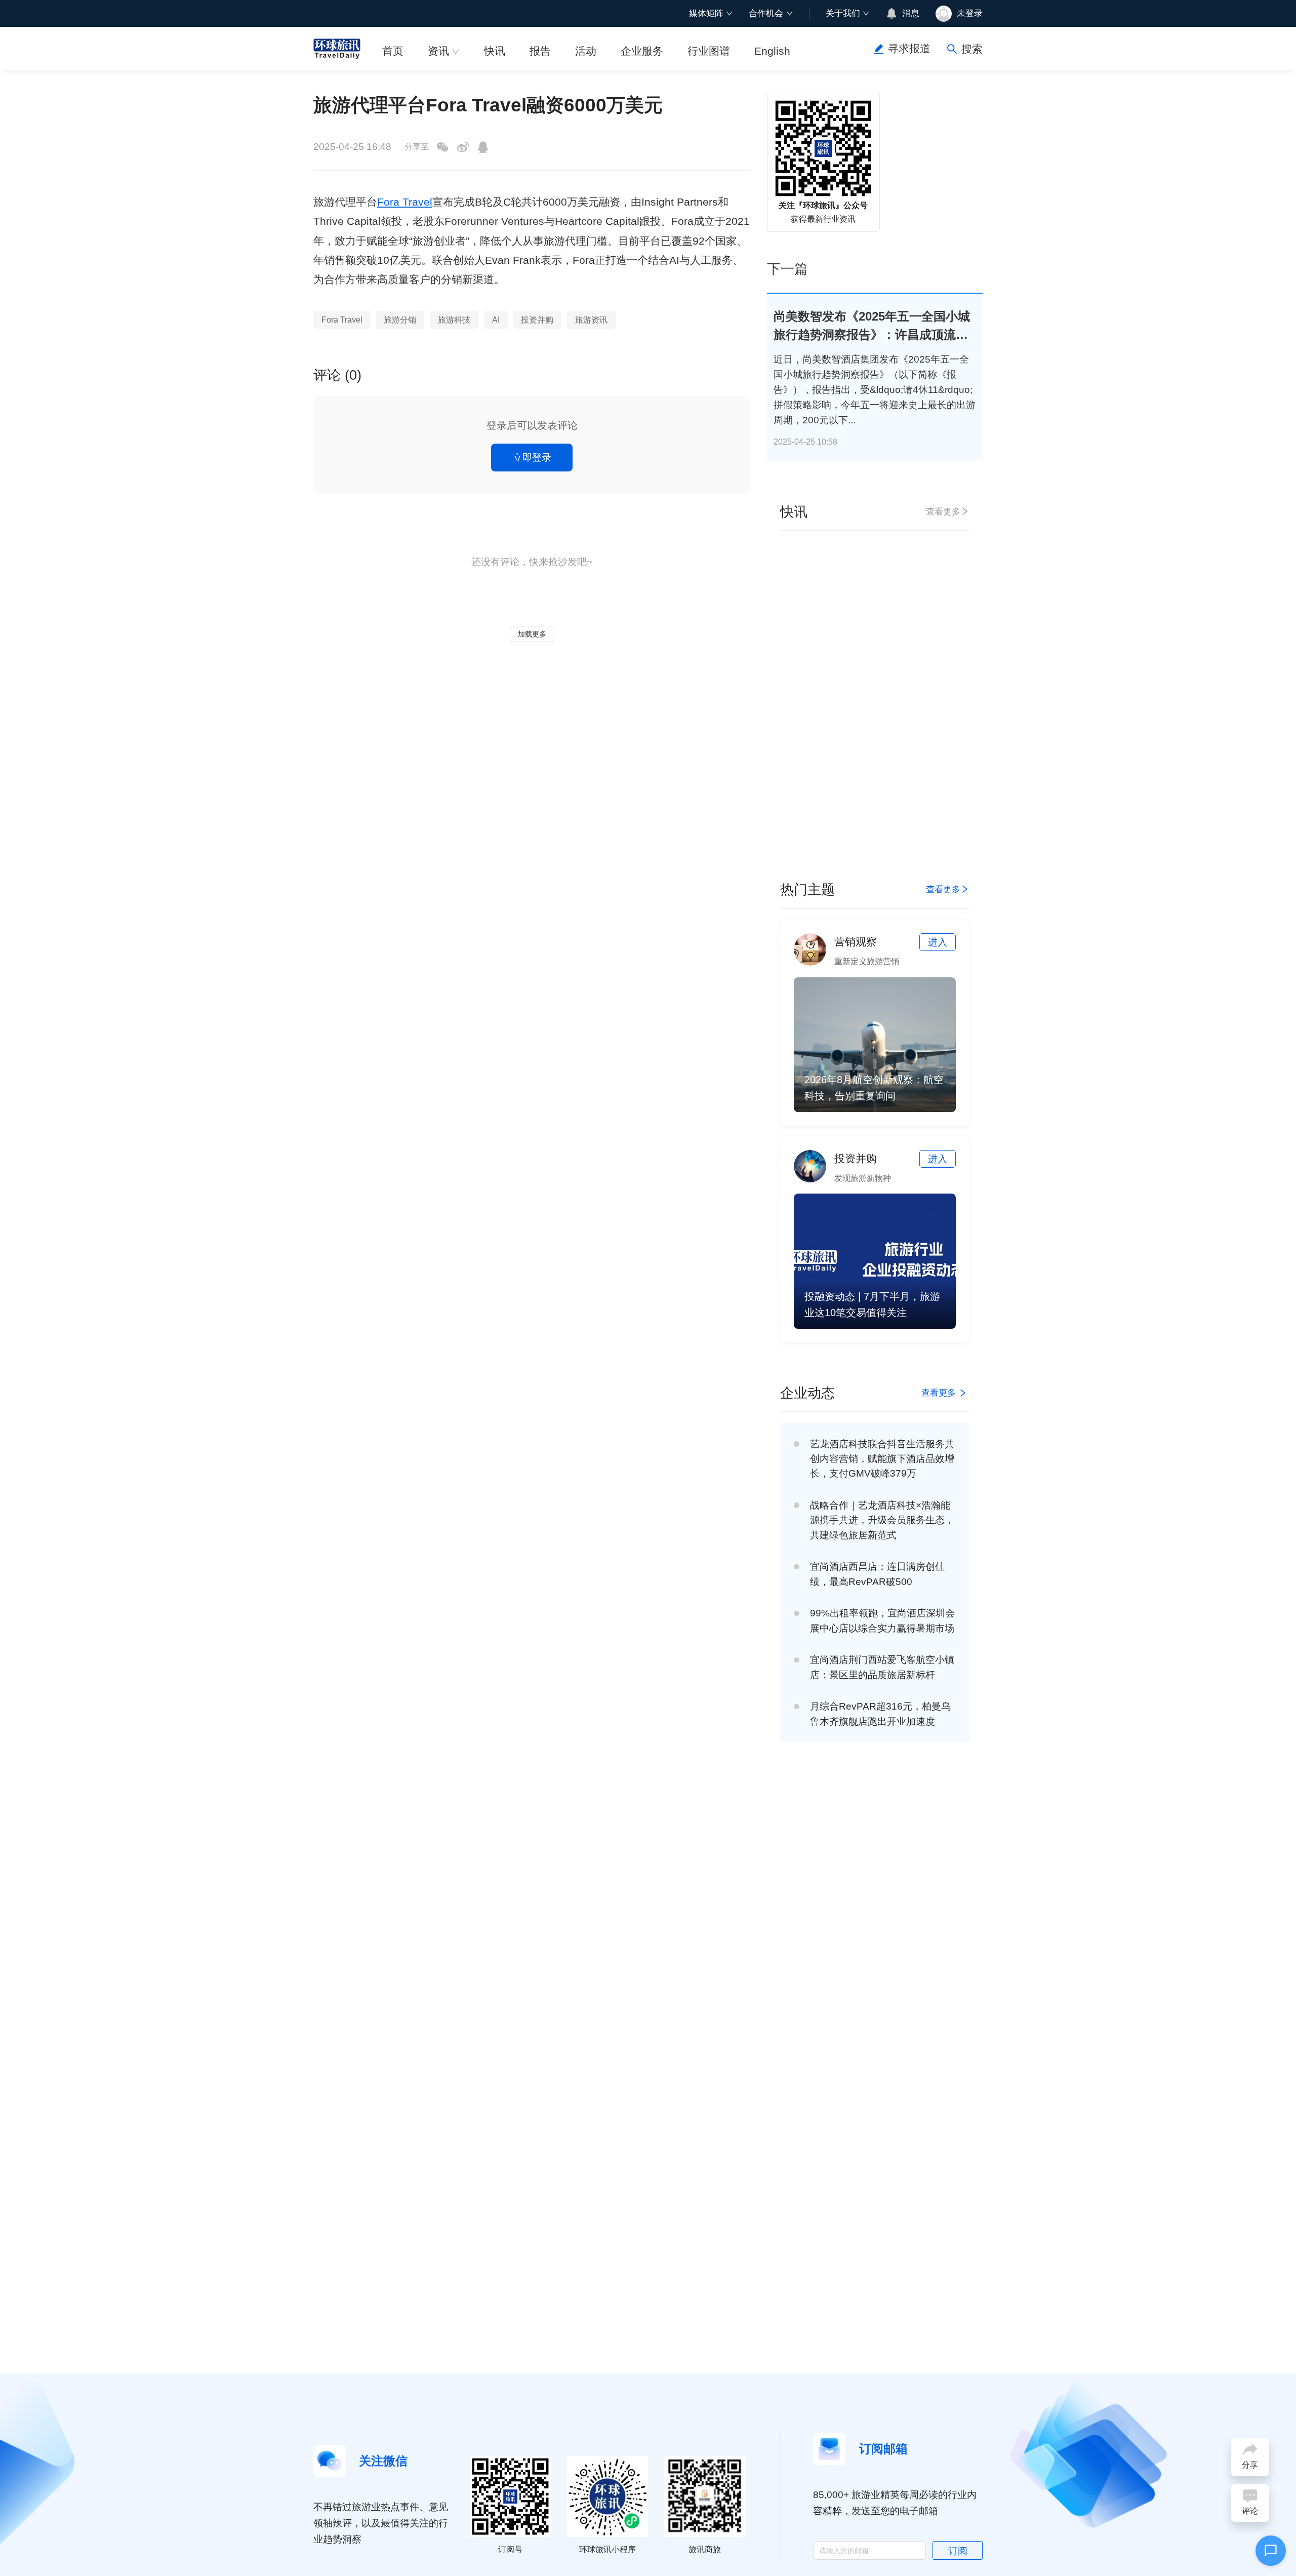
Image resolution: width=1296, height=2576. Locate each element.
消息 (911, 13)
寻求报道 (909, 49)
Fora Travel (405, 202)
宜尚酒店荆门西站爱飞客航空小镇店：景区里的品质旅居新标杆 (882, 1667)
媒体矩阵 (706, 13)
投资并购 (537, 320)
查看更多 (943, 511)
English (772, 51)
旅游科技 (454, 320)
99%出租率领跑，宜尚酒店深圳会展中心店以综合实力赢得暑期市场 (882, 1620)
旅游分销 (400, 320)
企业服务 (642, 51)
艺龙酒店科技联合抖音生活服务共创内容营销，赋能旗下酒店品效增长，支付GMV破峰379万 (882, 1459)
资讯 (438, 51)
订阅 (958, 2551)
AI (496, 320)
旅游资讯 (591, 320)
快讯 (495, 51)
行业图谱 (709, 51)
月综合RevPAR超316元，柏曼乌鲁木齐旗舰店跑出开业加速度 (880, 1714)
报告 (540, 51)
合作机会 (766, 13)
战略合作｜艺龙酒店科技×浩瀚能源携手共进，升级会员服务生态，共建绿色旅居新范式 (882, 1520)
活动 (586, 51)
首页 (393, 51)
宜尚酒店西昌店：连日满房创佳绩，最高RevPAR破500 (877, 1574)
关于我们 (843, 13)
